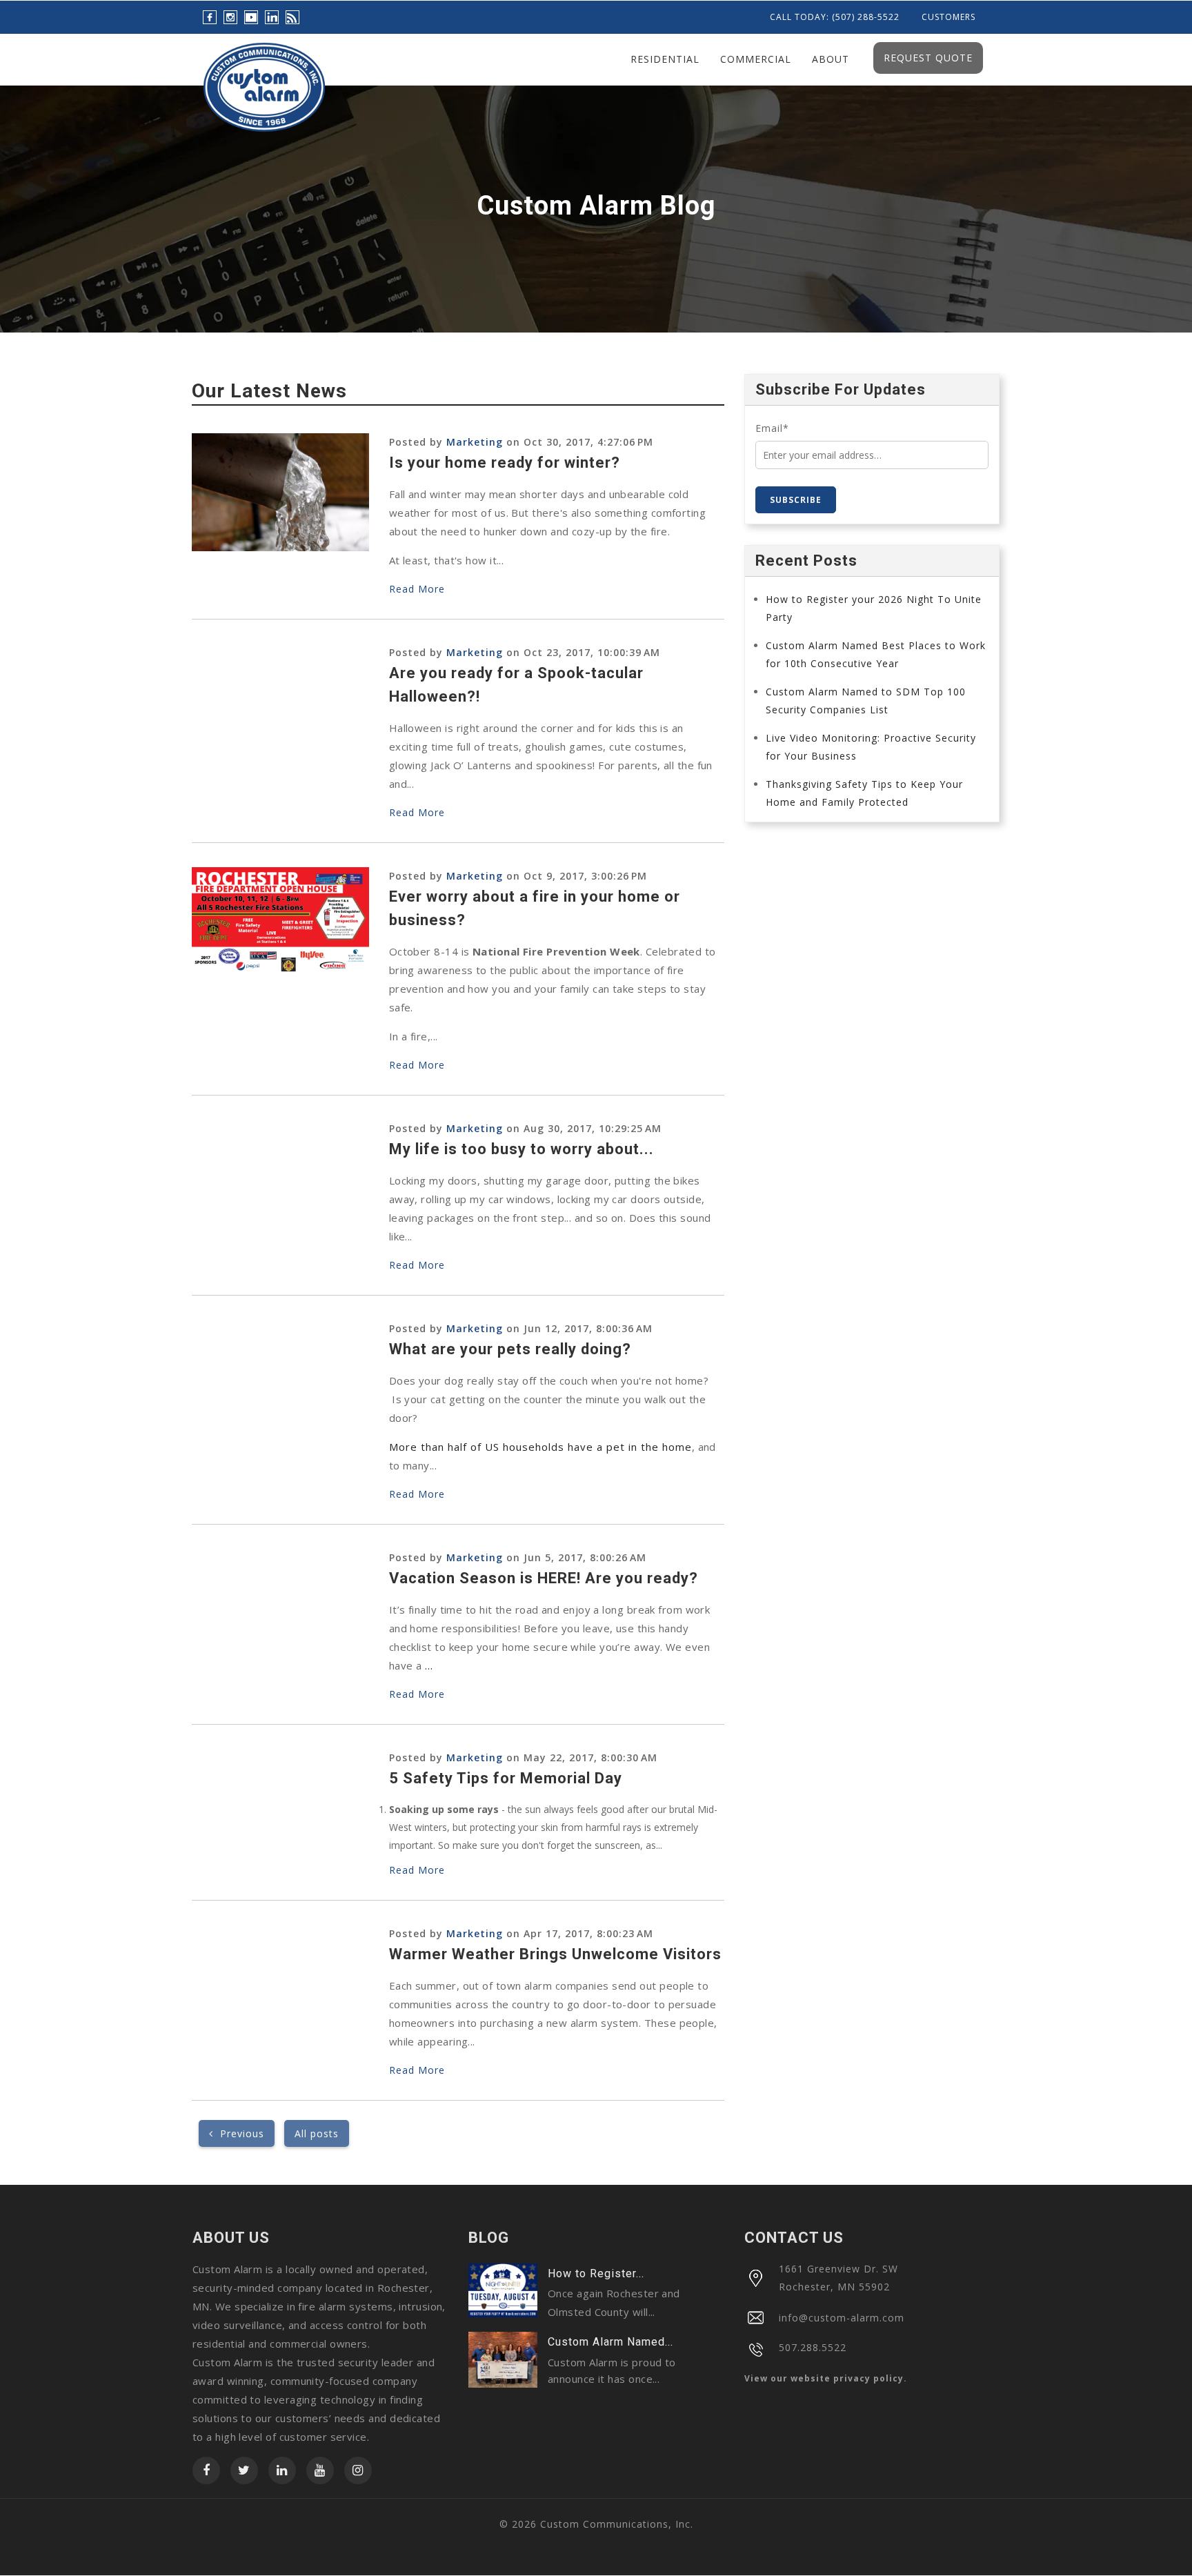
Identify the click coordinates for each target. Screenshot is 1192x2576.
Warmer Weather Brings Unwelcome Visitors (555, 1954)
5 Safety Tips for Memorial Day (506, 1778)
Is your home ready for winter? (505, 463)
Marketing (475, 442)
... (429, 1665)
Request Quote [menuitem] (928, 58)
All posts (317, 2133)
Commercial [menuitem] (756, 59)
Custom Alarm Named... (610, 2342)
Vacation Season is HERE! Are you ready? (544, 1578)
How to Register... (596, 2273)
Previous (239, 2133)
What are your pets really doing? (510, 1349)
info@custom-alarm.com (842, 2318)
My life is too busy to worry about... (521, 1149)
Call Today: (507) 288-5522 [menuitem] (835, 17)
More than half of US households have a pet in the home (540, 1447)
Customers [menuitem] (948, 17)
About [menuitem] (831, 59)
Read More (417, 589)
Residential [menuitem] (665, 59)
